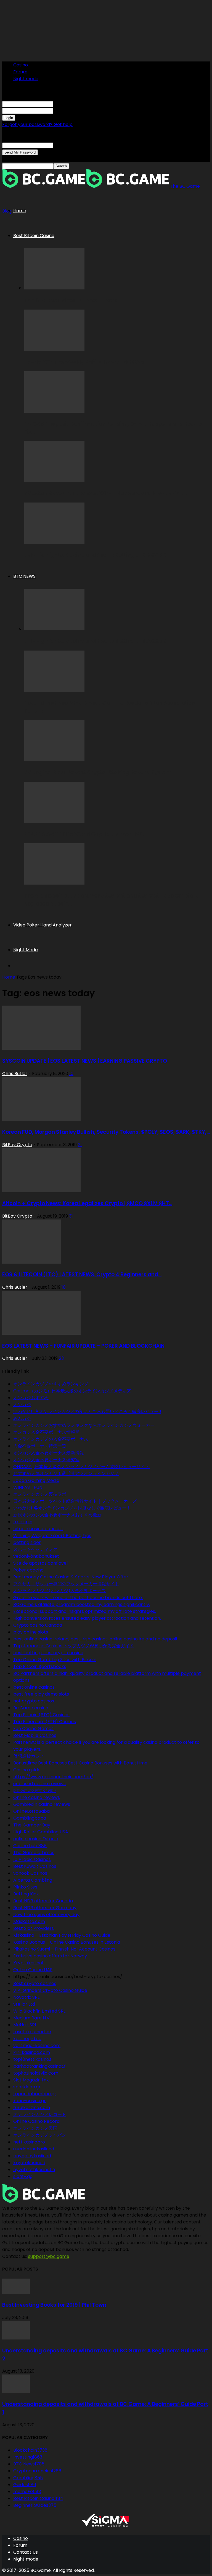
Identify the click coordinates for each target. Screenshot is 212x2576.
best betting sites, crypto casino (48, 1653)
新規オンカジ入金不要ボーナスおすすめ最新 (57, 1515)
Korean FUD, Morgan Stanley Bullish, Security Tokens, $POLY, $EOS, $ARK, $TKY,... (106, 1132)
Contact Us (26, 2552)
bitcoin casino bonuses (38, 1529)
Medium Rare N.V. (32, 2018)
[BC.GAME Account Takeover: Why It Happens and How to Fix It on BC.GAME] (54, 481)
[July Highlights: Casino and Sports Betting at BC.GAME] (54, 542)
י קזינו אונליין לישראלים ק (35, 1791)
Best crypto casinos (35, 1983)
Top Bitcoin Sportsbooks (40, 1666)
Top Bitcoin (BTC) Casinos (41, 1715)
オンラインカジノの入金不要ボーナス (51, 1439)
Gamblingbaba (30, 1818)
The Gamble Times (34, 1853)
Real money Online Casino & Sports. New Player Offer (71, 1577)
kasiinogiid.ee (27, 2039)
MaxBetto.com (29, 1921)
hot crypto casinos (34, 1701)
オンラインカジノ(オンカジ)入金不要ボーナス (59, 1591)
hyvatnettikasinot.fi (34, 2170)
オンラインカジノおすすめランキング (51, 1384)
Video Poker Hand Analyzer (43, 925)
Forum (20, 72)
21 (80, 1145)
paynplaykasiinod (32, 2156)
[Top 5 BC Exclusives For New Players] (54, 288)
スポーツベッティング (35, 1549)
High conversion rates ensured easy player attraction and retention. (87, 1618)
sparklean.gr (27, 2087)
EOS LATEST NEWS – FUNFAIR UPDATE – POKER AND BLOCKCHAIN (83, 1346)
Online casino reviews (37, 1797)
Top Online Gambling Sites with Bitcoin (55, 1660)
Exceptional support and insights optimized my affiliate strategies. (85, 1611)
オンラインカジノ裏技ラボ (40, 1494)
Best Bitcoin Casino (34, 236)
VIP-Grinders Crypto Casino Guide (50, 1990)
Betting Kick (26, 1894)
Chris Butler (15, 1074)
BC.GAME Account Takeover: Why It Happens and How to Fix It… (106, 493)
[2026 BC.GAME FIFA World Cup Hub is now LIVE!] (54, 822)
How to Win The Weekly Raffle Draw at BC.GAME (86, 362)
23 (61, 1358)
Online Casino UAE (33, 1970)
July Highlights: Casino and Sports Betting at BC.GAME (95, 555)
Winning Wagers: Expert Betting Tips (52, 1536)
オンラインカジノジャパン (40, 2135)
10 (71, 1074)
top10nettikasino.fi (33, 2059)
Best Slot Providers (34, 1928)
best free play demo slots (41, 1694)
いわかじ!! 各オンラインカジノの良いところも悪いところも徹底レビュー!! (87, 1411)
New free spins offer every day (46, 1915)
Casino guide (27, 1770)
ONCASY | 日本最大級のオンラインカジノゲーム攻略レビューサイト (81, 1467)
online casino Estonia (36, 1839)
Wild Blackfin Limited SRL (39, 2011)
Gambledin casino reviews (42, 1804)
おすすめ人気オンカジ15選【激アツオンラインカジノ (66, 1474)
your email (65, 145)
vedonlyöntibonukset (36, 1556)
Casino (21, 65)
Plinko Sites (25, 1887)
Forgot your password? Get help (37, 124)
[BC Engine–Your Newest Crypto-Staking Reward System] (54, 760)
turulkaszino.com (32, 2108)
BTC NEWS (24, 576)
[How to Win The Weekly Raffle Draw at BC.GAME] (54, 349)
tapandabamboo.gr (35, 2094)
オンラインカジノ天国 (35, 2128)
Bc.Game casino (31, 1708)
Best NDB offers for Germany (45, 1908)
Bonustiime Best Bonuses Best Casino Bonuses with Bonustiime (80, 1763)
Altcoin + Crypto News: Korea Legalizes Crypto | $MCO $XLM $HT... (87, 1203)
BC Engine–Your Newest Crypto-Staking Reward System (98, 773)
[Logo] (44, 186)
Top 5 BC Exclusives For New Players (71, 301)
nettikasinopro (29, 2142)
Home (20, 211)
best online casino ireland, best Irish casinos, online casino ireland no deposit (96, 1639)
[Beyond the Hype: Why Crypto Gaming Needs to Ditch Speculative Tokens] (54, 690)
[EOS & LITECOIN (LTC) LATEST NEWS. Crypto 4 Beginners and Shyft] (32, 1262)
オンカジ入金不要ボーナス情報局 (46, 1432)
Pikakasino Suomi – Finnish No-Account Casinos (64, 1949)
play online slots (31, 1632)
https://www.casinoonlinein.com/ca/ (53, 1777)
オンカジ (22, 1405)
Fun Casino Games (33, 1728)
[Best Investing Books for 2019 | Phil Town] (16, 2292)
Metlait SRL (25, 2025)
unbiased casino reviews (39, 1784)
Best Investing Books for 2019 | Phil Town (54, 2305)
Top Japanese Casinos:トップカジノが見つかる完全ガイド (74, 1646)
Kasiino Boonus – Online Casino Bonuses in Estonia (67, 1942)
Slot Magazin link (31, 2080)
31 (71, 1216)
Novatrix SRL (26, 1997)
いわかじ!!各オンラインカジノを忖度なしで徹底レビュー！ (72, 1508)
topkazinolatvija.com (36, 2073)
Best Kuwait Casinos (35, 1866)
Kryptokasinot (29, 1963)
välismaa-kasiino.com (37, 2046)
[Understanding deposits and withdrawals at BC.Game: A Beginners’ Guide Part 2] (16, 2338)
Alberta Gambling (33, 1880)
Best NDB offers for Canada (43, 1901)
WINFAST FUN (28, 1487)
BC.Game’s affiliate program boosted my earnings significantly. (82, 1604)
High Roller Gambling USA (41, 1832)
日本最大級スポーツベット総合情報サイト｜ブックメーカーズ (75, 1501)
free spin (23, 1522)
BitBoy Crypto (17, 1145)
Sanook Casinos (30, 1873)
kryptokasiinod (29, 2163)
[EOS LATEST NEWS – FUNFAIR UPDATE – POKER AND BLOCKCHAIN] (41, 1333)
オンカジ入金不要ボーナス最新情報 (49, 1453)
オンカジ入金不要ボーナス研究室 (46, 1460)
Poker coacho (28, 1570)
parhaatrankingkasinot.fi (40, 2066)
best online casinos (34, 1687)
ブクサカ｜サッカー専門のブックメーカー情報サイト (66, 1584)
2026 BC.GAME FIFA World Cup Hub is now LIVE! (84, 834)
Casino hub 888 (30, 1846)
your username (70, 104)
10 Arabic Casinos (32, 1859)
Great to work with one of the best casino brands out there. (78, 1598)
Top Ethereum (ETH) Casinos (45, 1722)
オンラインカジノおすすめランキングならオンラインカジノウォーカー (84, 1425)
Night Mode (26, 950)
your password (69, 111)
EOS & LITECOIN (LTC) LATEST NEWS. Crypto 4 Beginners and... (82, 1274)
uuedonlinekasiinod (34, 2149)
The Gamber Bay (32, 1825)
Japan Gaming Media (36, 1480)
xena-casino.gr (30, 2101)
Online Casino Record (36, 2121)
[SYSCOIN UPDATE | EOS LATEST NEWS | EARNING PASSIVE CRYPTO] (41, 1048)
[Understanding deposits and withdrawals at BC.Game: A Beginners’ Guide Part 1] (16, 2391)
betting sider (27, 1542)
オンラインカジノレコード (40, 2114)
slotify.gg (23, 2176)
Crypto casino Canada (38, 1625)
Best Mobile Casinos (35, 1735)
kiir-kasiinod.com (32, 2052)
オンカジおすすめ (31, 1398)
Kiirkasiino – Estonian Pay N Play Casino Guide (62, 1935)
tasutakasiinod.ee (32, 2032)
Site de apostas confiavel (40, 1563)
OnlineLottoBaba (31, 1811)
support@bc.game (49, 2256)
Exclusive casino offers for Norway (50, 1956)
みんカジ (22, 1418)
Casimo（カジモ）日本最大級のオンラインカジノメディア (72, 1391)
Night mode (26, 79)
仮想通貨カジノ (29, 1756)
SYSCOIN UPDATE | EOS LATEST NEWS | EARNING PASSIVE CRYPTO (85, 1061)
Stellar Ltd (24, 2004)
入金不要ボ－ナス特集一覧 (40, 1446)
